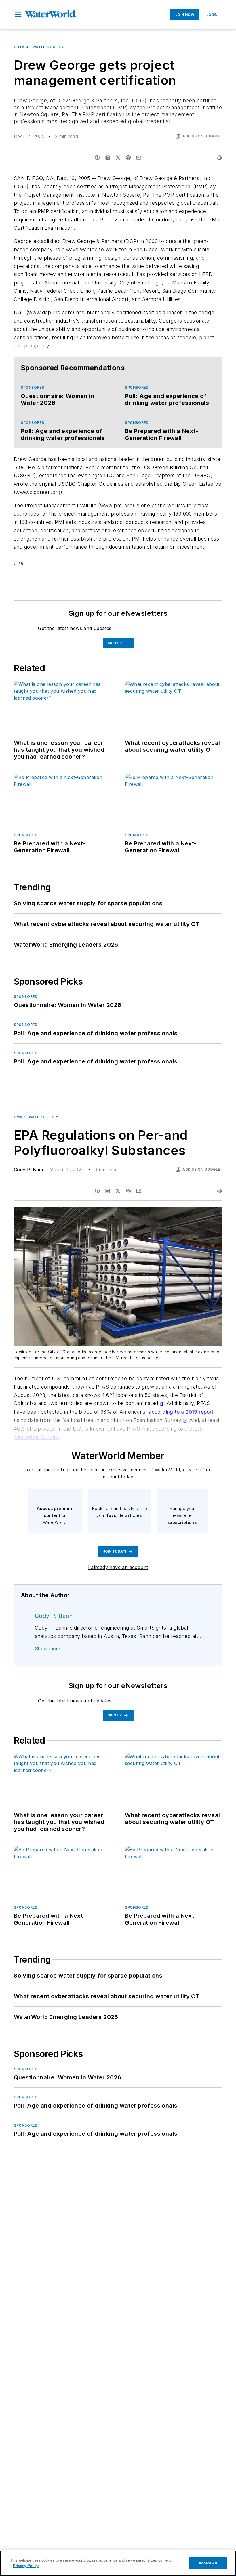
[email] (139, 158)
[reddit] (128, 158)
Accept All (208, 2563)
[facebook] (97, 158)
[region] (118, 2563)
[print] (219, 158)
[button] (18, 15)
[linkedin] (108, 158)
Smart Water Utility (36, 1117)
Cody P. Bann (29, 1170)
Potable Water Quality (39, 47)
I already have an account (118, 1567)
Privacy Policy (26, 2566)
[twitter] (118, 158)
